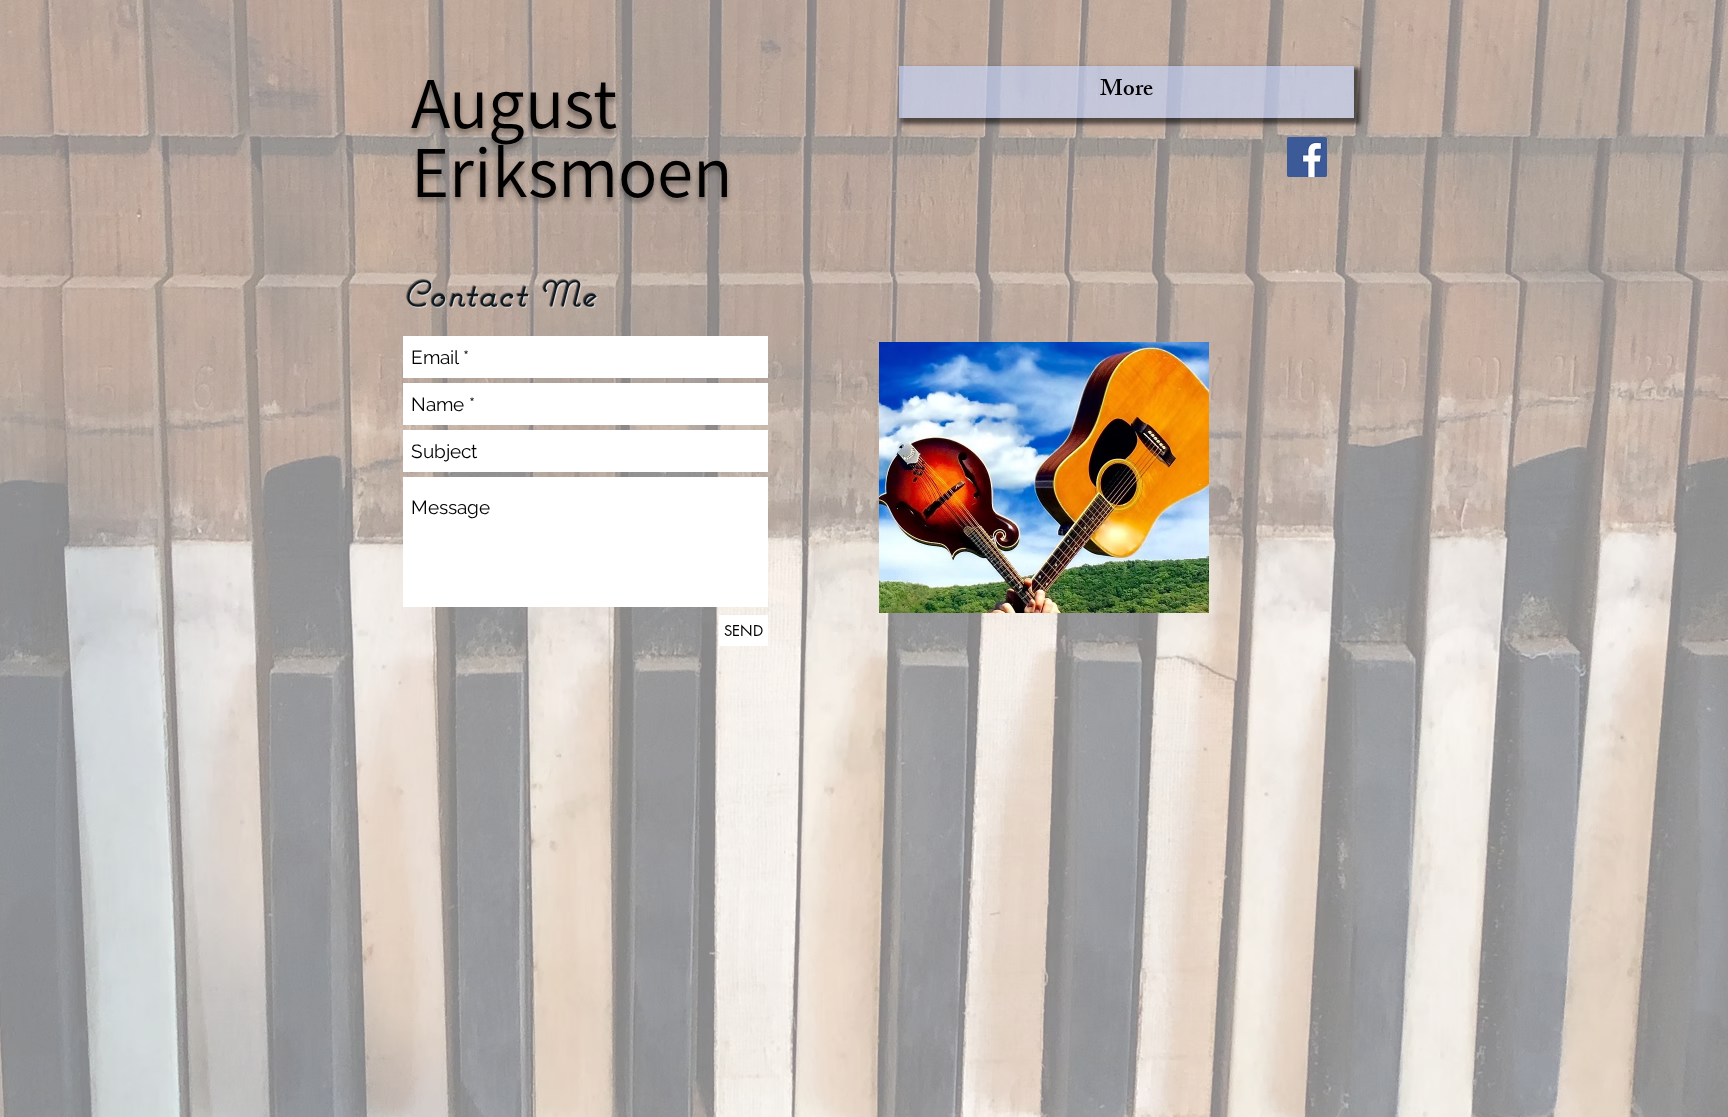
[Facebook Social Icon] (1307, 157)
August (514, 101)
